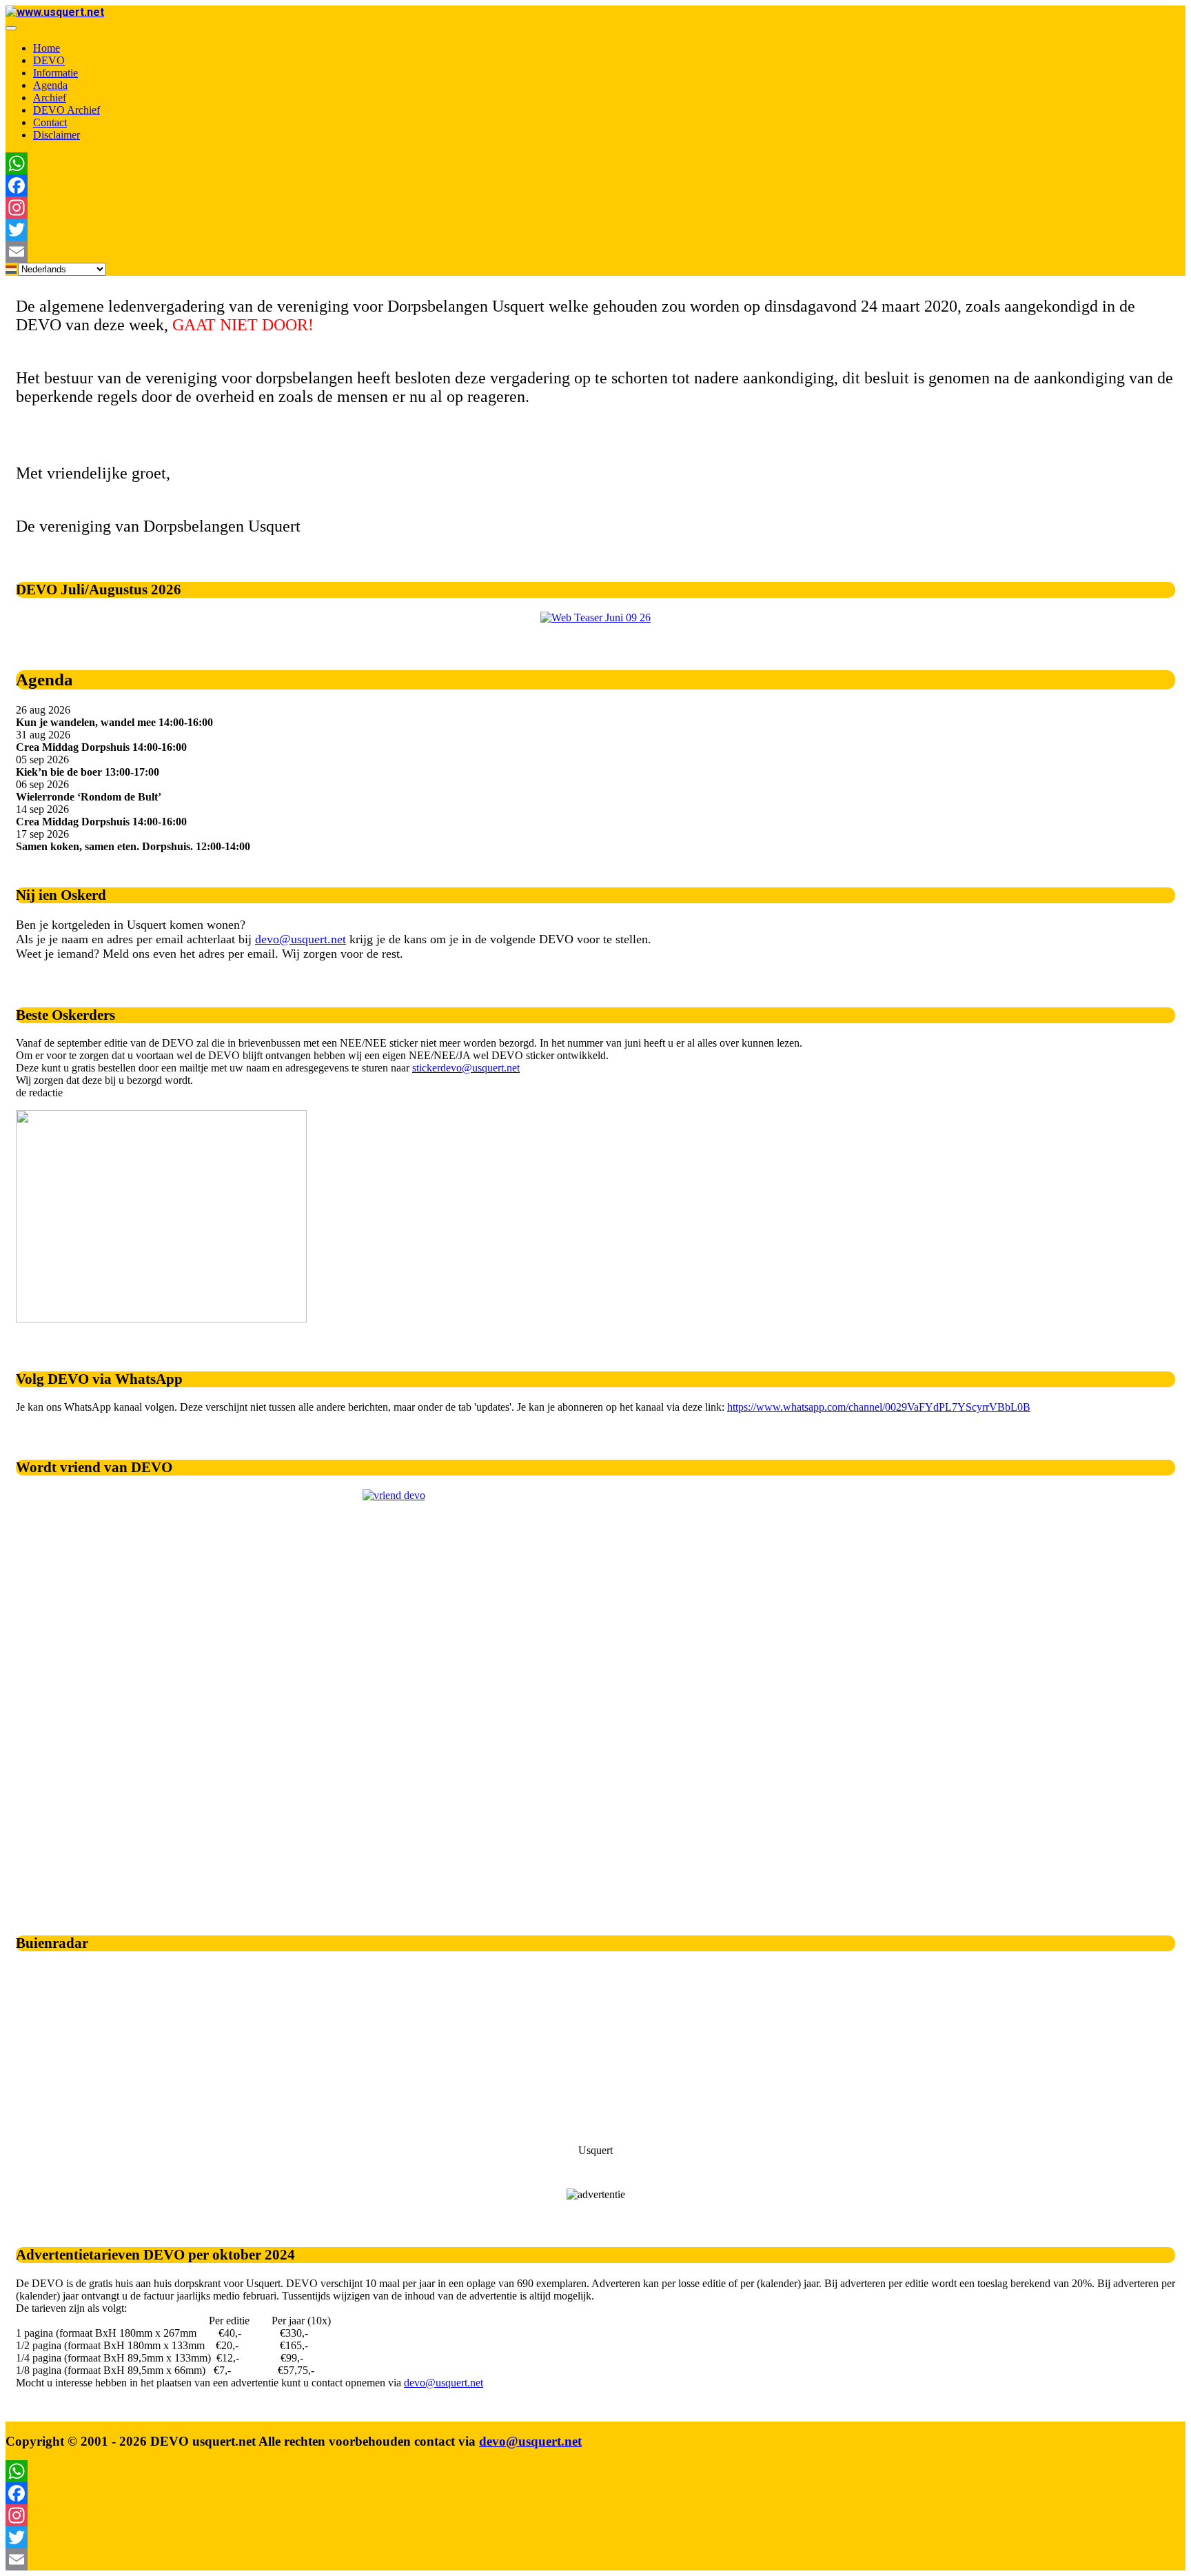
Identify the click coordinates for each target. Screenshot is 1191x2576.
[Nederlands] (12, 269)
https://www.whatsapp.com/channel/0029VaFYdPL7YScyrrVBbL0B (879, 1407)
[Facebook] (391, 185)
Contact (50, 122)
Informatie (55, 73)
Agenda (50, 85)
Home (47, 48)
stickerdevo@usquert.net (466, 1068)
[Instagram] (391, 208)
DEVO (49, 60)
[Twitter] (391, 230)
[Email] (391, 252)
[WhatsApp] (391, 163)
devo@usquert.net (301, 939)
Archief (50, 98)
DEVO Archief (67, 110)
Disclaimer (57, 135)
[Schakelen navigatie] (11, 28)
